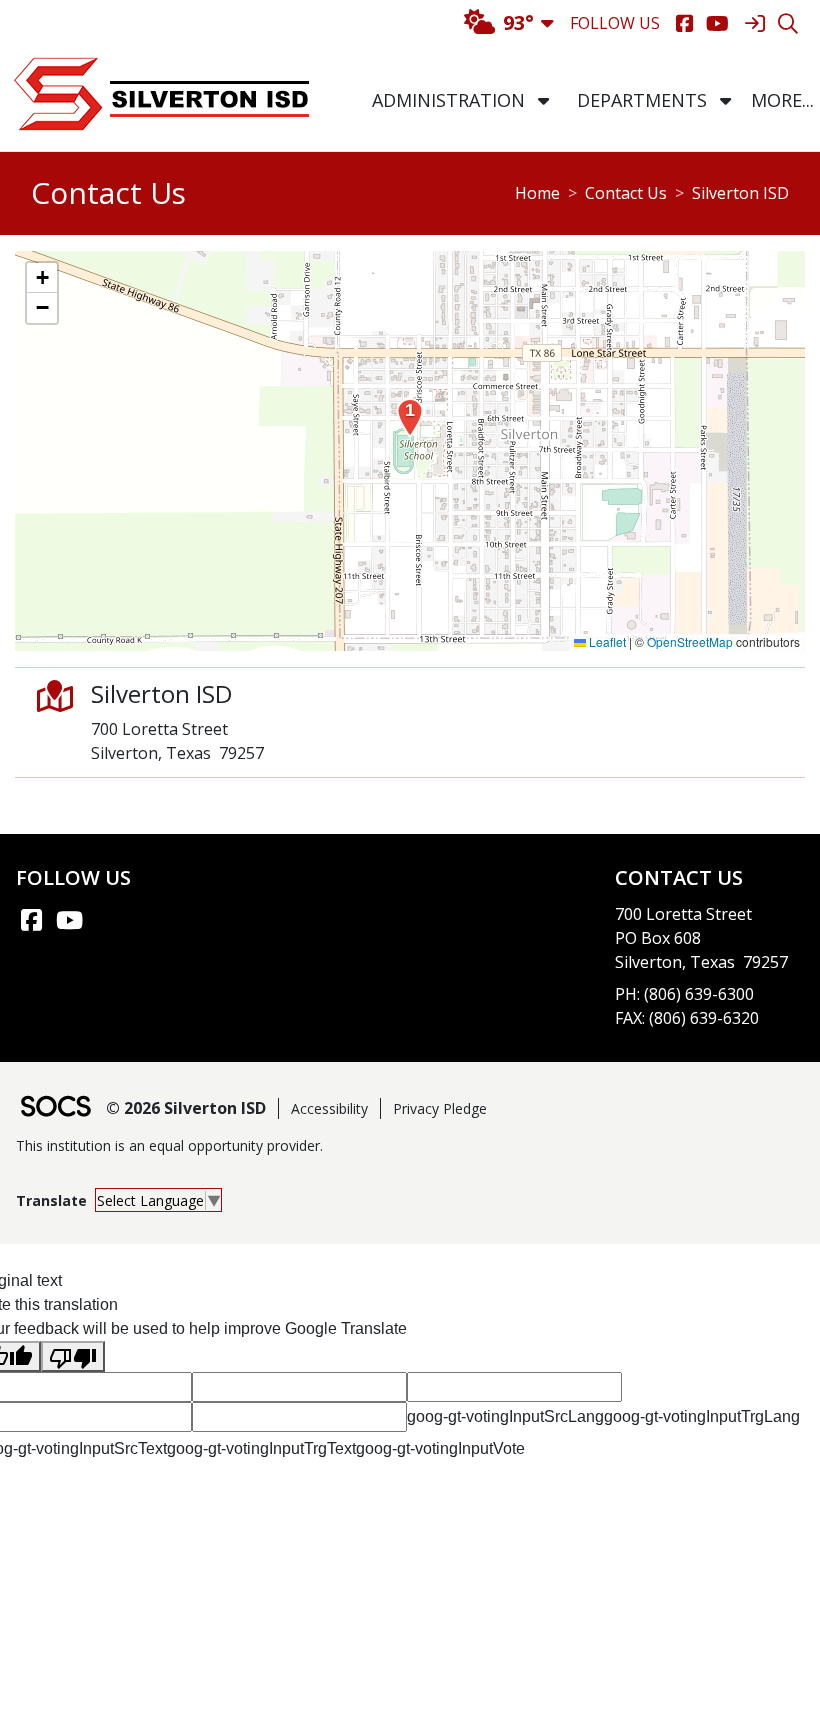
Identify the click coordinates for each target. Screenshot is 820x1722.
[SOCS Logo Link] (55, 1108)
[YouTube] (717, 23)
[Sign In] (754, 23)
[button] (543, 100)
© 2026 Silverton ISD (186, 1108)
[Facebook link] (31, 920)
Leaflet (606, 641)
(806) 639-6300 (699, 994)
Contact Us (626, 193)
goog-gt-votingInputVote (440, 1448)
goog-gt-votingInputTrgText (261, 1448)
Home (537, 193)
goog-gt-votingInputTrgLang (702, 1416)
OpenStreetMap (690, 641)
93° (518, 22)
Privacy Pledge (440, 1108)
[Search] (787, 23)
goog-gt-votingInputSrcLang (505, 1416)
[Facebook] (684, 23)
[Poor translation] (73, 1356)
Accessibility (329, 1108)
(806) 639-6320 (704, 1018)
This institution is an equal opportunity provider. (169, 1145)
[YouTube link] (69, 920)
